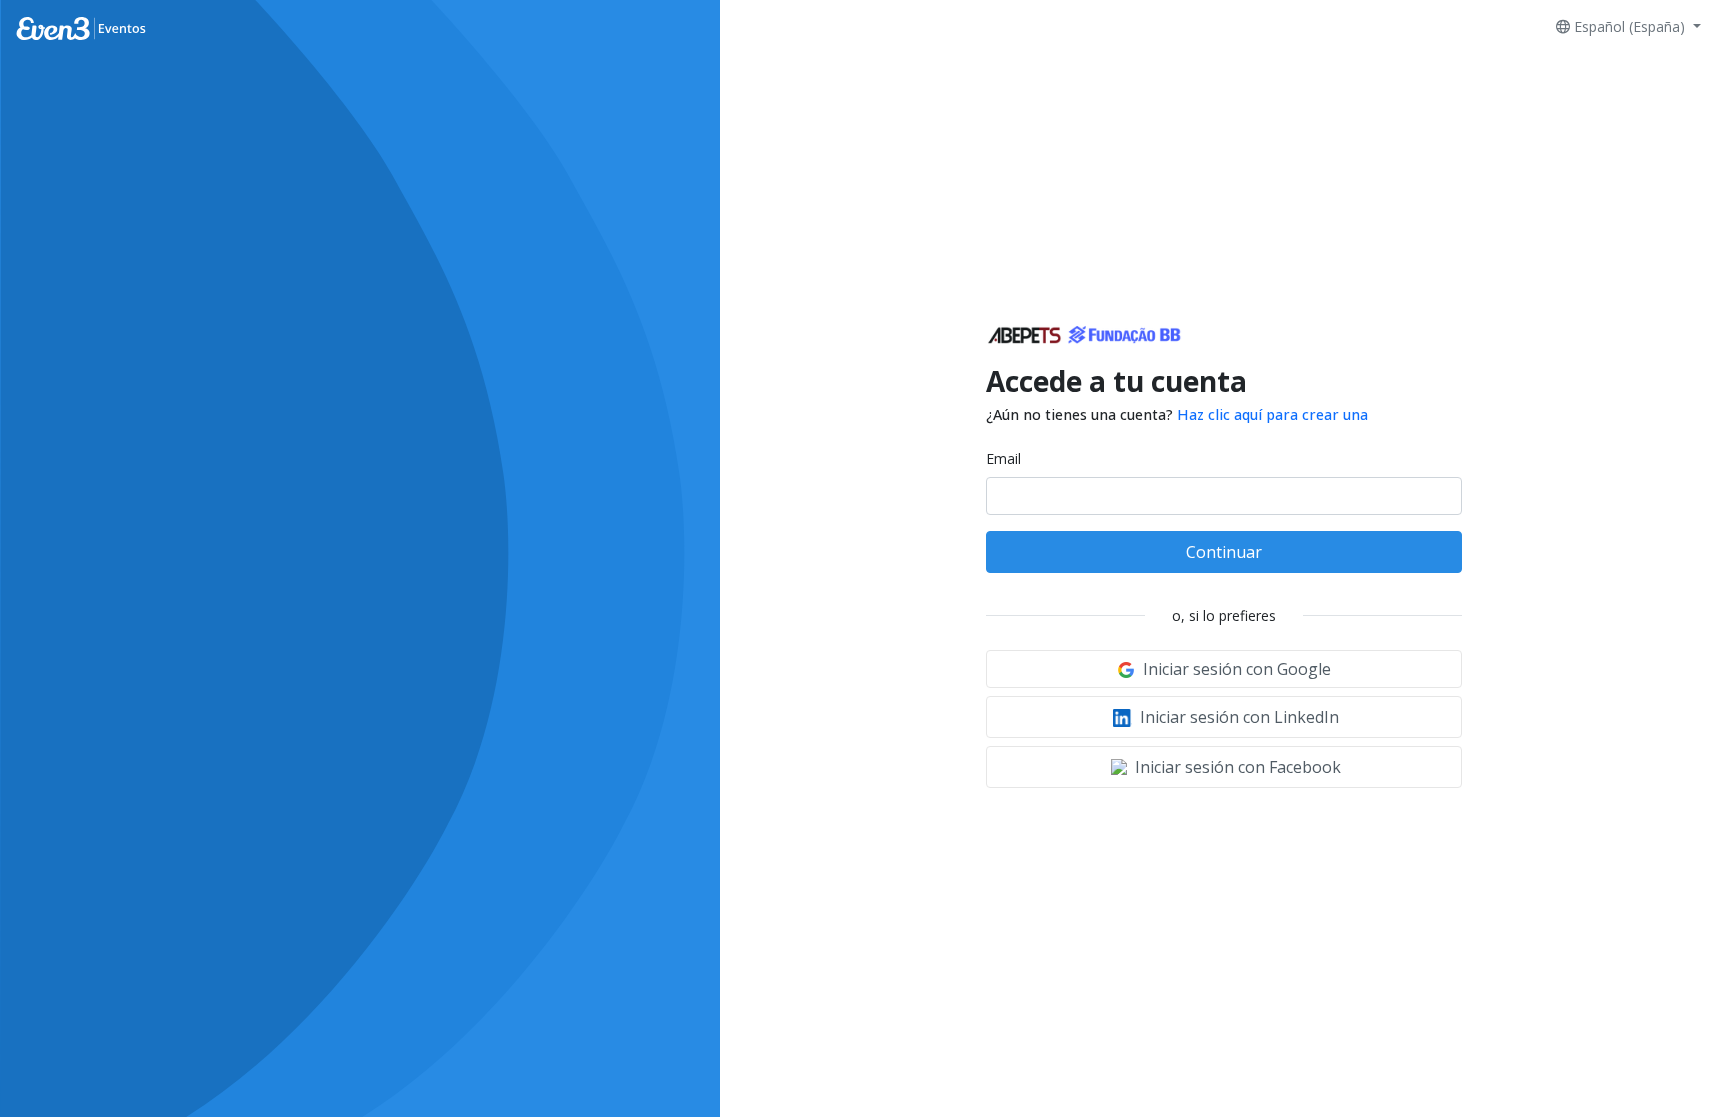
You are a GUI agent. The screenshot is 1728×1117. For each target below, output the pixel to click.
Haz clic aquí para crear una (1272, 414)
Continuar (1224, 552)
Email (1003, 458)
